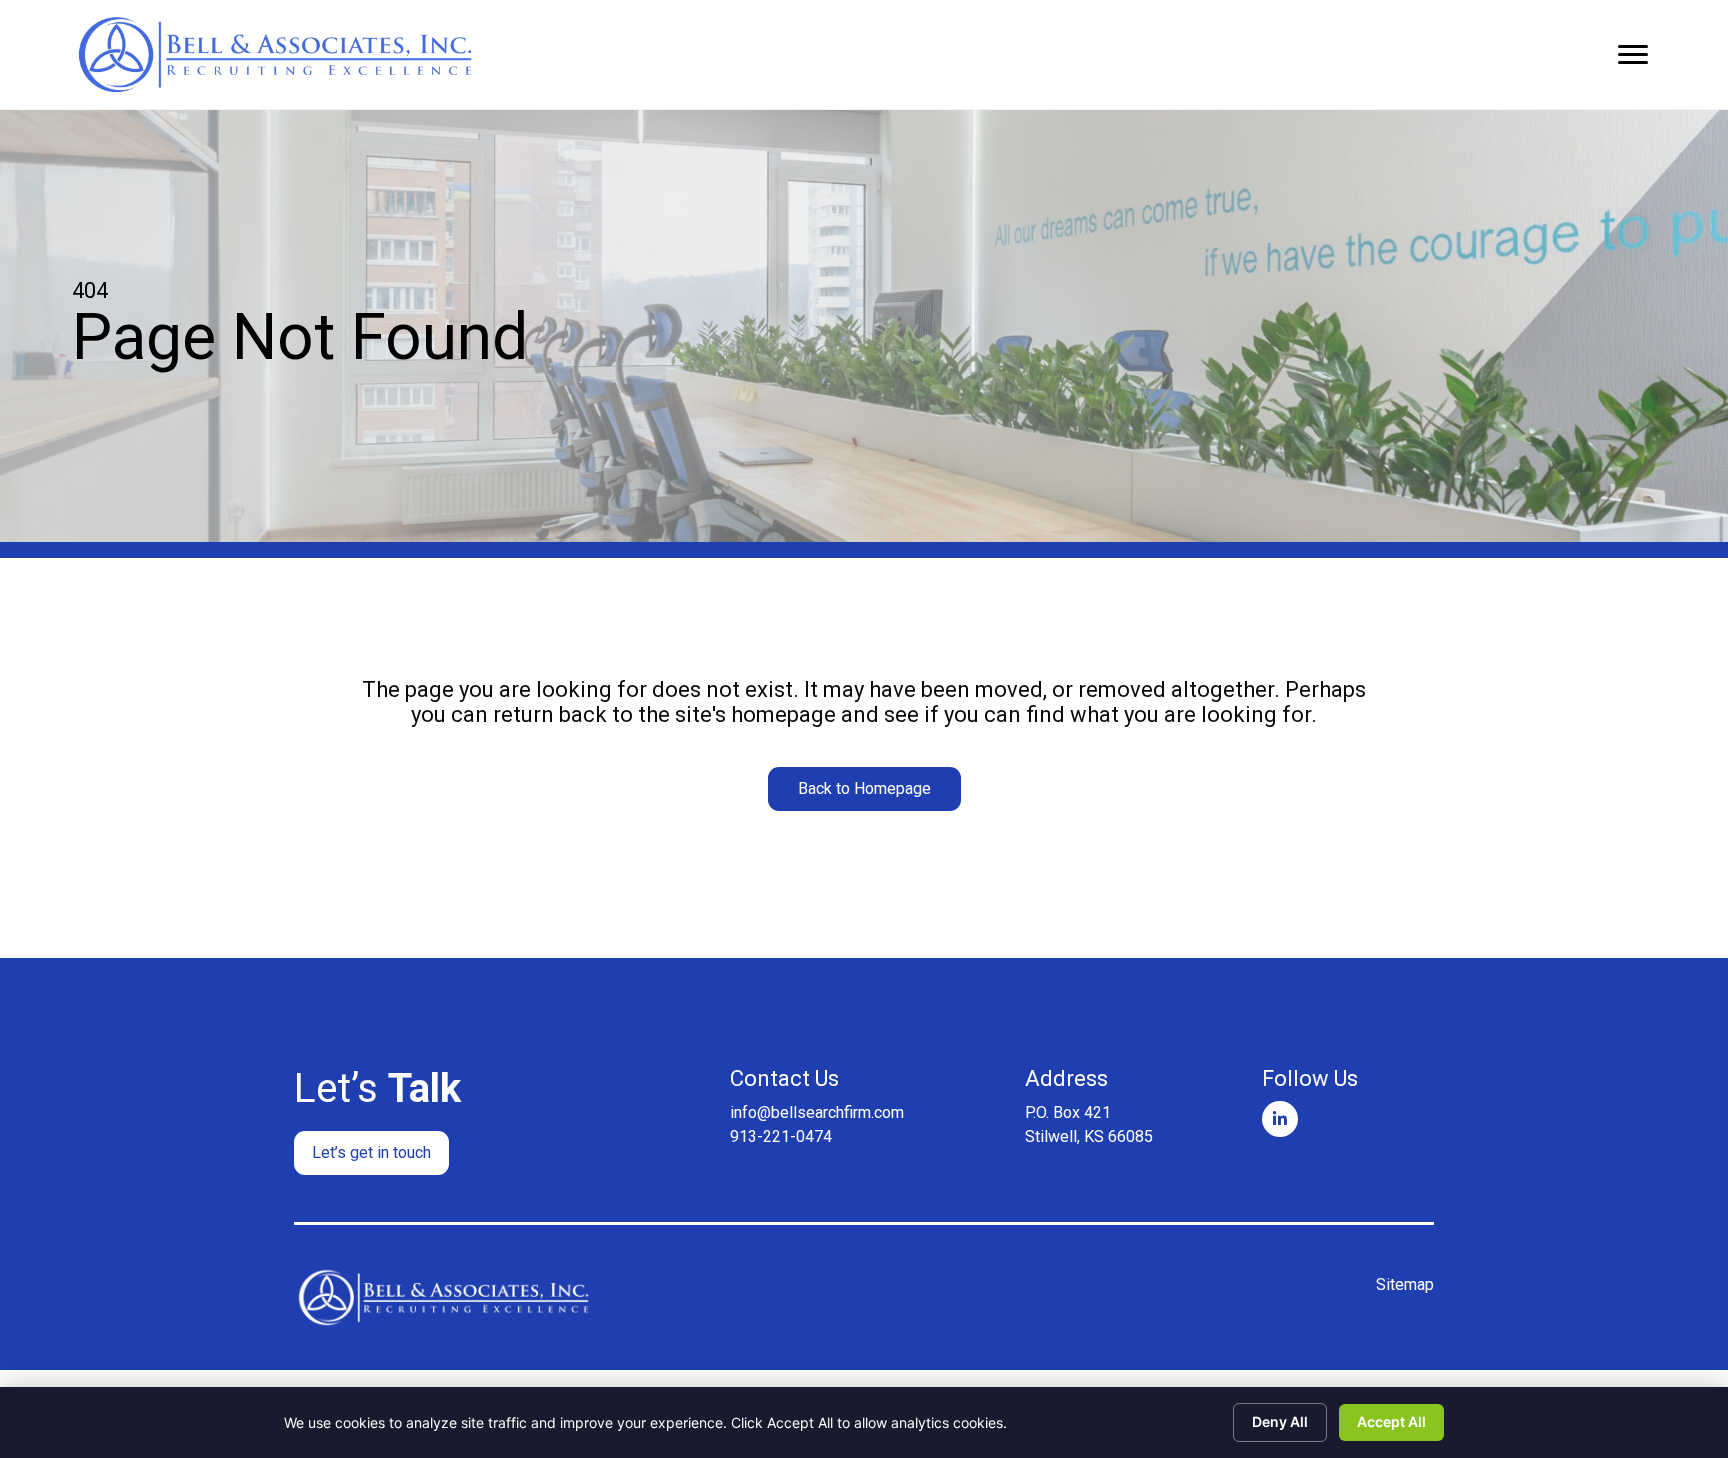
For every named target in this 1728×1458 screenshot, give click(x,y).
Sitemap (1405, 1284)
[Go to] (1280, 1119)
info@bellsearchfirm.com (817, 1112)
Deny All (1280, 1421)
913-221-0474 (781, 1136)
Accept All (1391, 1421)
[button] (864, 789)
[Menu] (1633, 55)
